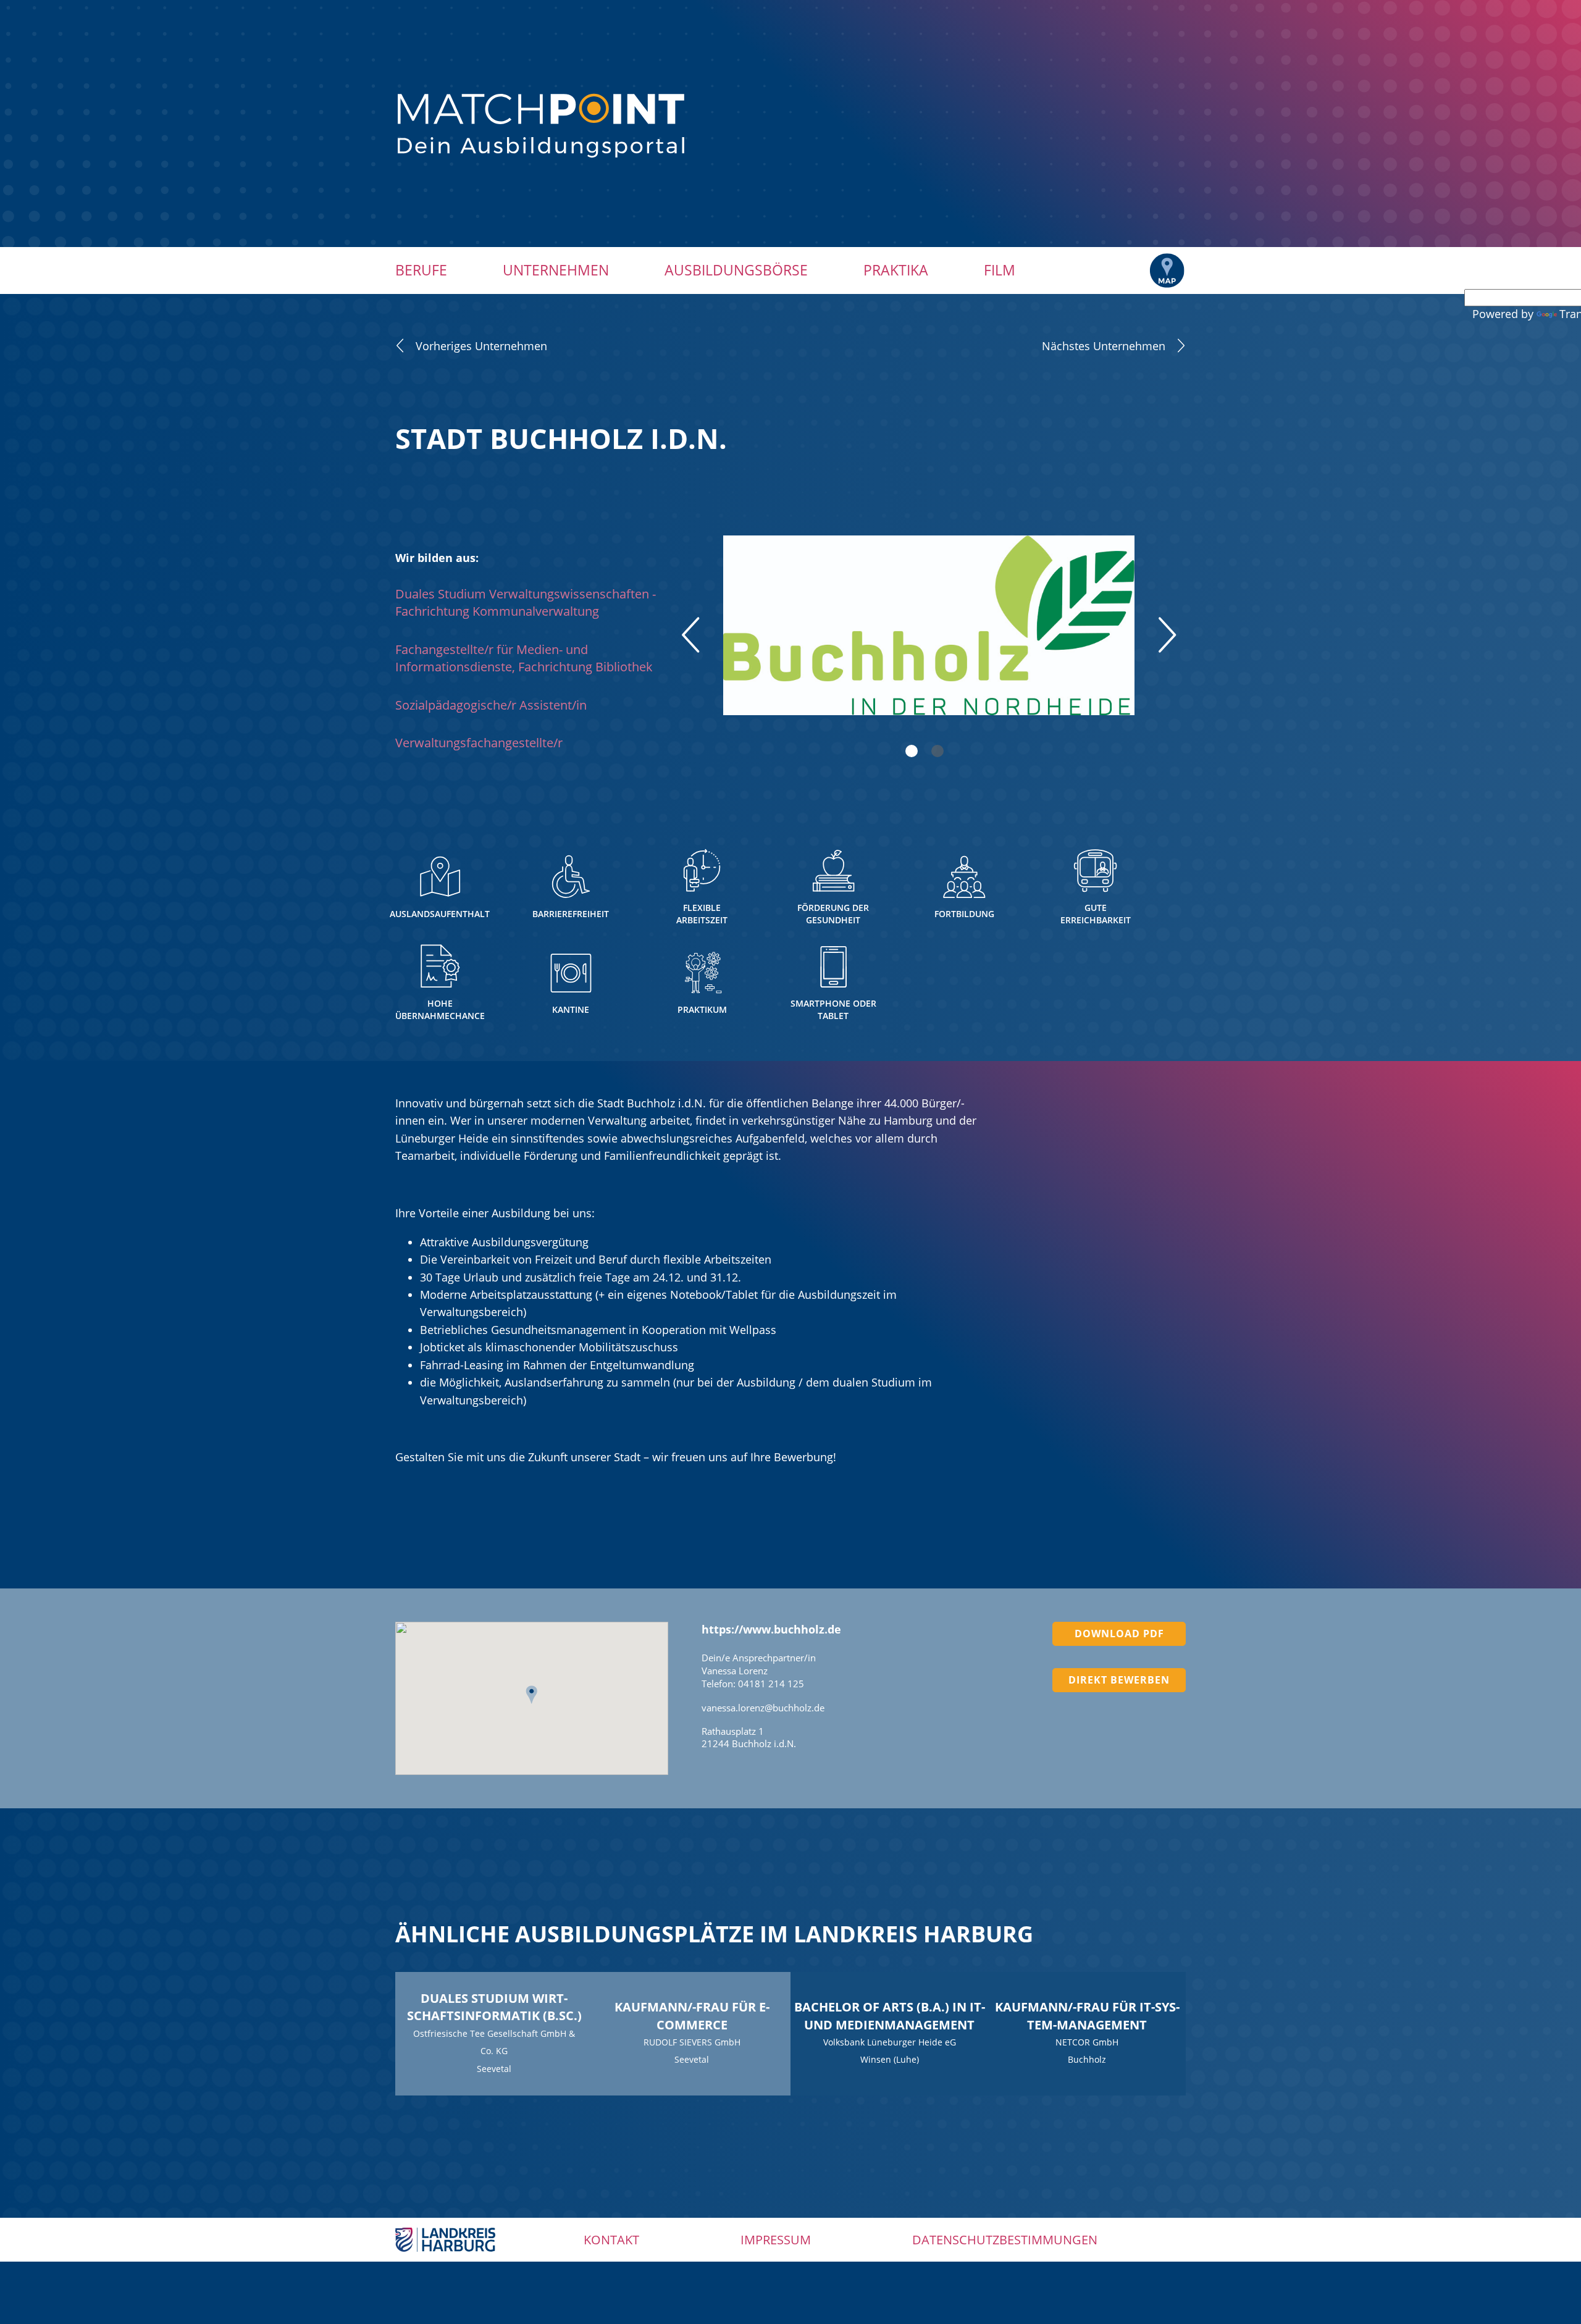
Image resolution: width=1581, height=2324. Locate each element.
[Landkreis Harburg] (445, 2238)
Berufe (421, 270)
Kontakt (611, 2240)
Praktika (896, 270)
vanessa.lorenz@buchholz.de (763, 1708)
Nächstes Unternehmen (1104, 346)
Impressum (776, 2240)
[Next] (1167, 635)
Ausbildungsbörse (736, 270)
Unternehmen (556, 270)
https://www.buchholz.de (771, 1629)
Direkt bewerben (1119, 1680)
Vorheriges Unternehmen (481, 346)
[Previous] (690, 635)
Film (1000, 270)
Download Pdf (1119, 1634)
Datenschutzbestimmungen (1005, 2240)
